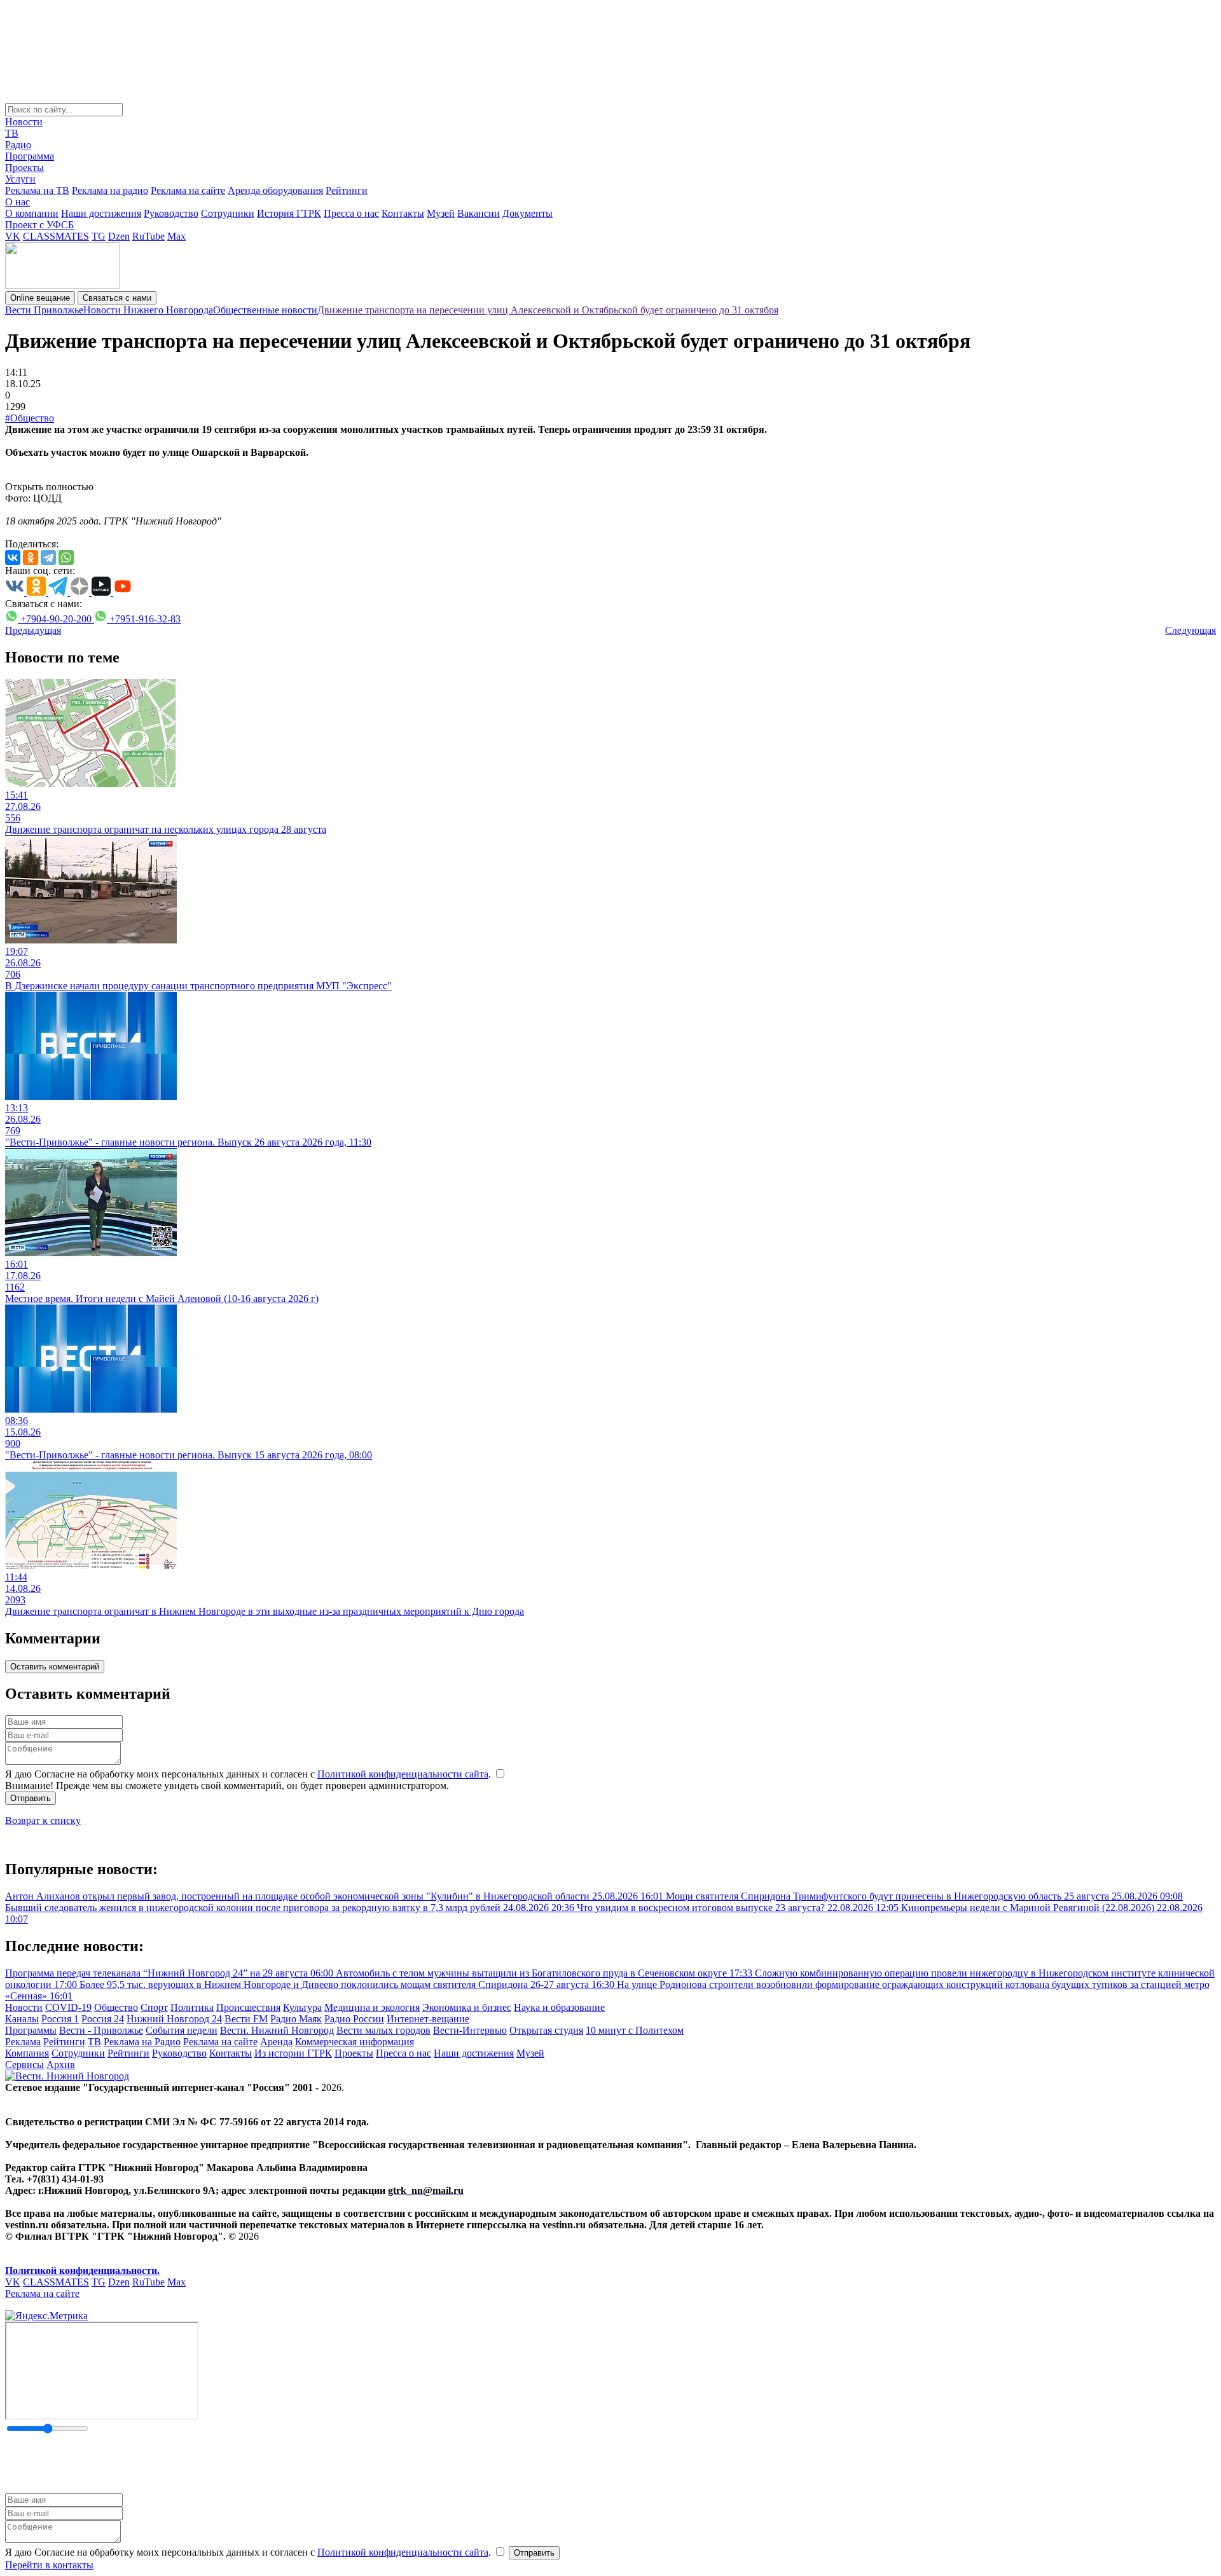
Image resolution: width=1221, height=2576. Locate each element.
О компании (32, 213)
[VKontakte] (13, 558)
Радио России (354, 2019)
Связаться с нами (117, 298)
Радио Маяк (296, 2019)
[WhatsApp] (66, 558)
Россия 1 (60, 2019)
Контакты (403, 213)
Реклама (23, 2042)
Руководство (171, 213)
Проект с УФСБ (39, 225)
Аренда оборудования (275, 190)
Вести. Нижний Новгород (277, 2030)
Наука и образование (559, 2007)
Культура (302, 2007)
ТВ (12, 133)
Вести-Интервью (470, 2030)
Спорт (154, 2007)
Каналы (22, 2019)
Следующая (1190, 630)
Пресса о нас (351, 213)
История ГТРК (289, 213)
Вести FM (246, 2019)
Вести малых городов (383, 2030)
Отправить (31, 1798)
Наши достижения (101, 213)
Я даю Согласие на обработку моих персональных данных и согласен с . (249, 1774)
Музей (441, 213)
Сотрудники (228, 213)
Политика (192, 2007)
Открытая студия (546, 2030)
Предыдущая (33, 630)
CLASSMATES (56, 236)
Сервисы (24, 2065)
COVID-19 (68, 2007)
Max (176, 236)
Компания (27, 2053)
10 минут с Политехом (635, 2030)
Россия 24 (103, 2019)
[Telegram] (48, 558)
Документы (528, 213)
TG (99, 236)
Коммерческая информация (355, 2042)
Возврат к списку (43, 1820)
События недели (182, 2030)
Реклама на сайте (188, 190)
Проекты (24, 168)
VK (13, 236)
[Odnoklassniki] (31, 558)
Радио (18, 145)
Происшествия (248, 2007)
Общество (116, 2007)
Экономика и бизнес (467, 2007)
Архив (61, 2065)
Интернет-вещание (428, 2019)
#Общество (30, 418)
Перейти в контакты (49, 2565)
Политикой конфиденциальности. (82, 2271)
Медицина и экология (372, 2007)
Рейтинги (347, 190)
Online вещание (40, 298)
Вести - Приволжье (101, 2030)
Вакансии (479, 213)
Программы (31, 2030)
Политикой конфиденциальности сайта (403, 1774)
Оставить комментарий (55, 1667)
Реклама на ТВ (37, 190)
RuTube (148, 236)
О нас (17, 202)
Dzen (119, 236)
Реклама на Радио (142, 2042)
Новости (24, 122)
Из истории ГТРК (293, 2053)
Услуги (20, 179)
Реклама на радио (110, 190)
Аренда (276, 2042)
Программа (30, 156)
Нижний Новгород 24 (174, 2019)
